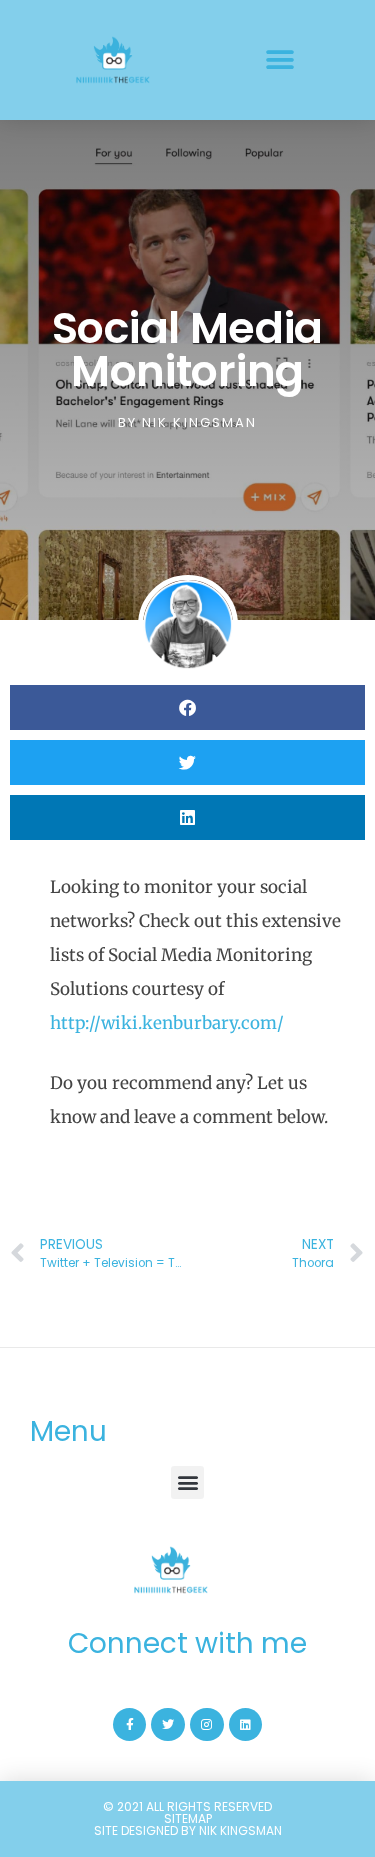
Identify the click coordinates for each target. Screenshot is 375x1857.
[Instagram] (207, 1725)
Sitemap (188, 1818)
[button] (280, 60)
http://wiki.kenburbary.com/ (167, 1023)
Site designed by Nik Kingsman (188, 1830)
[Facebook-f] (130, 1725)
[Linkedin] (246, 1725)
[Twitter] (168, 1725)
